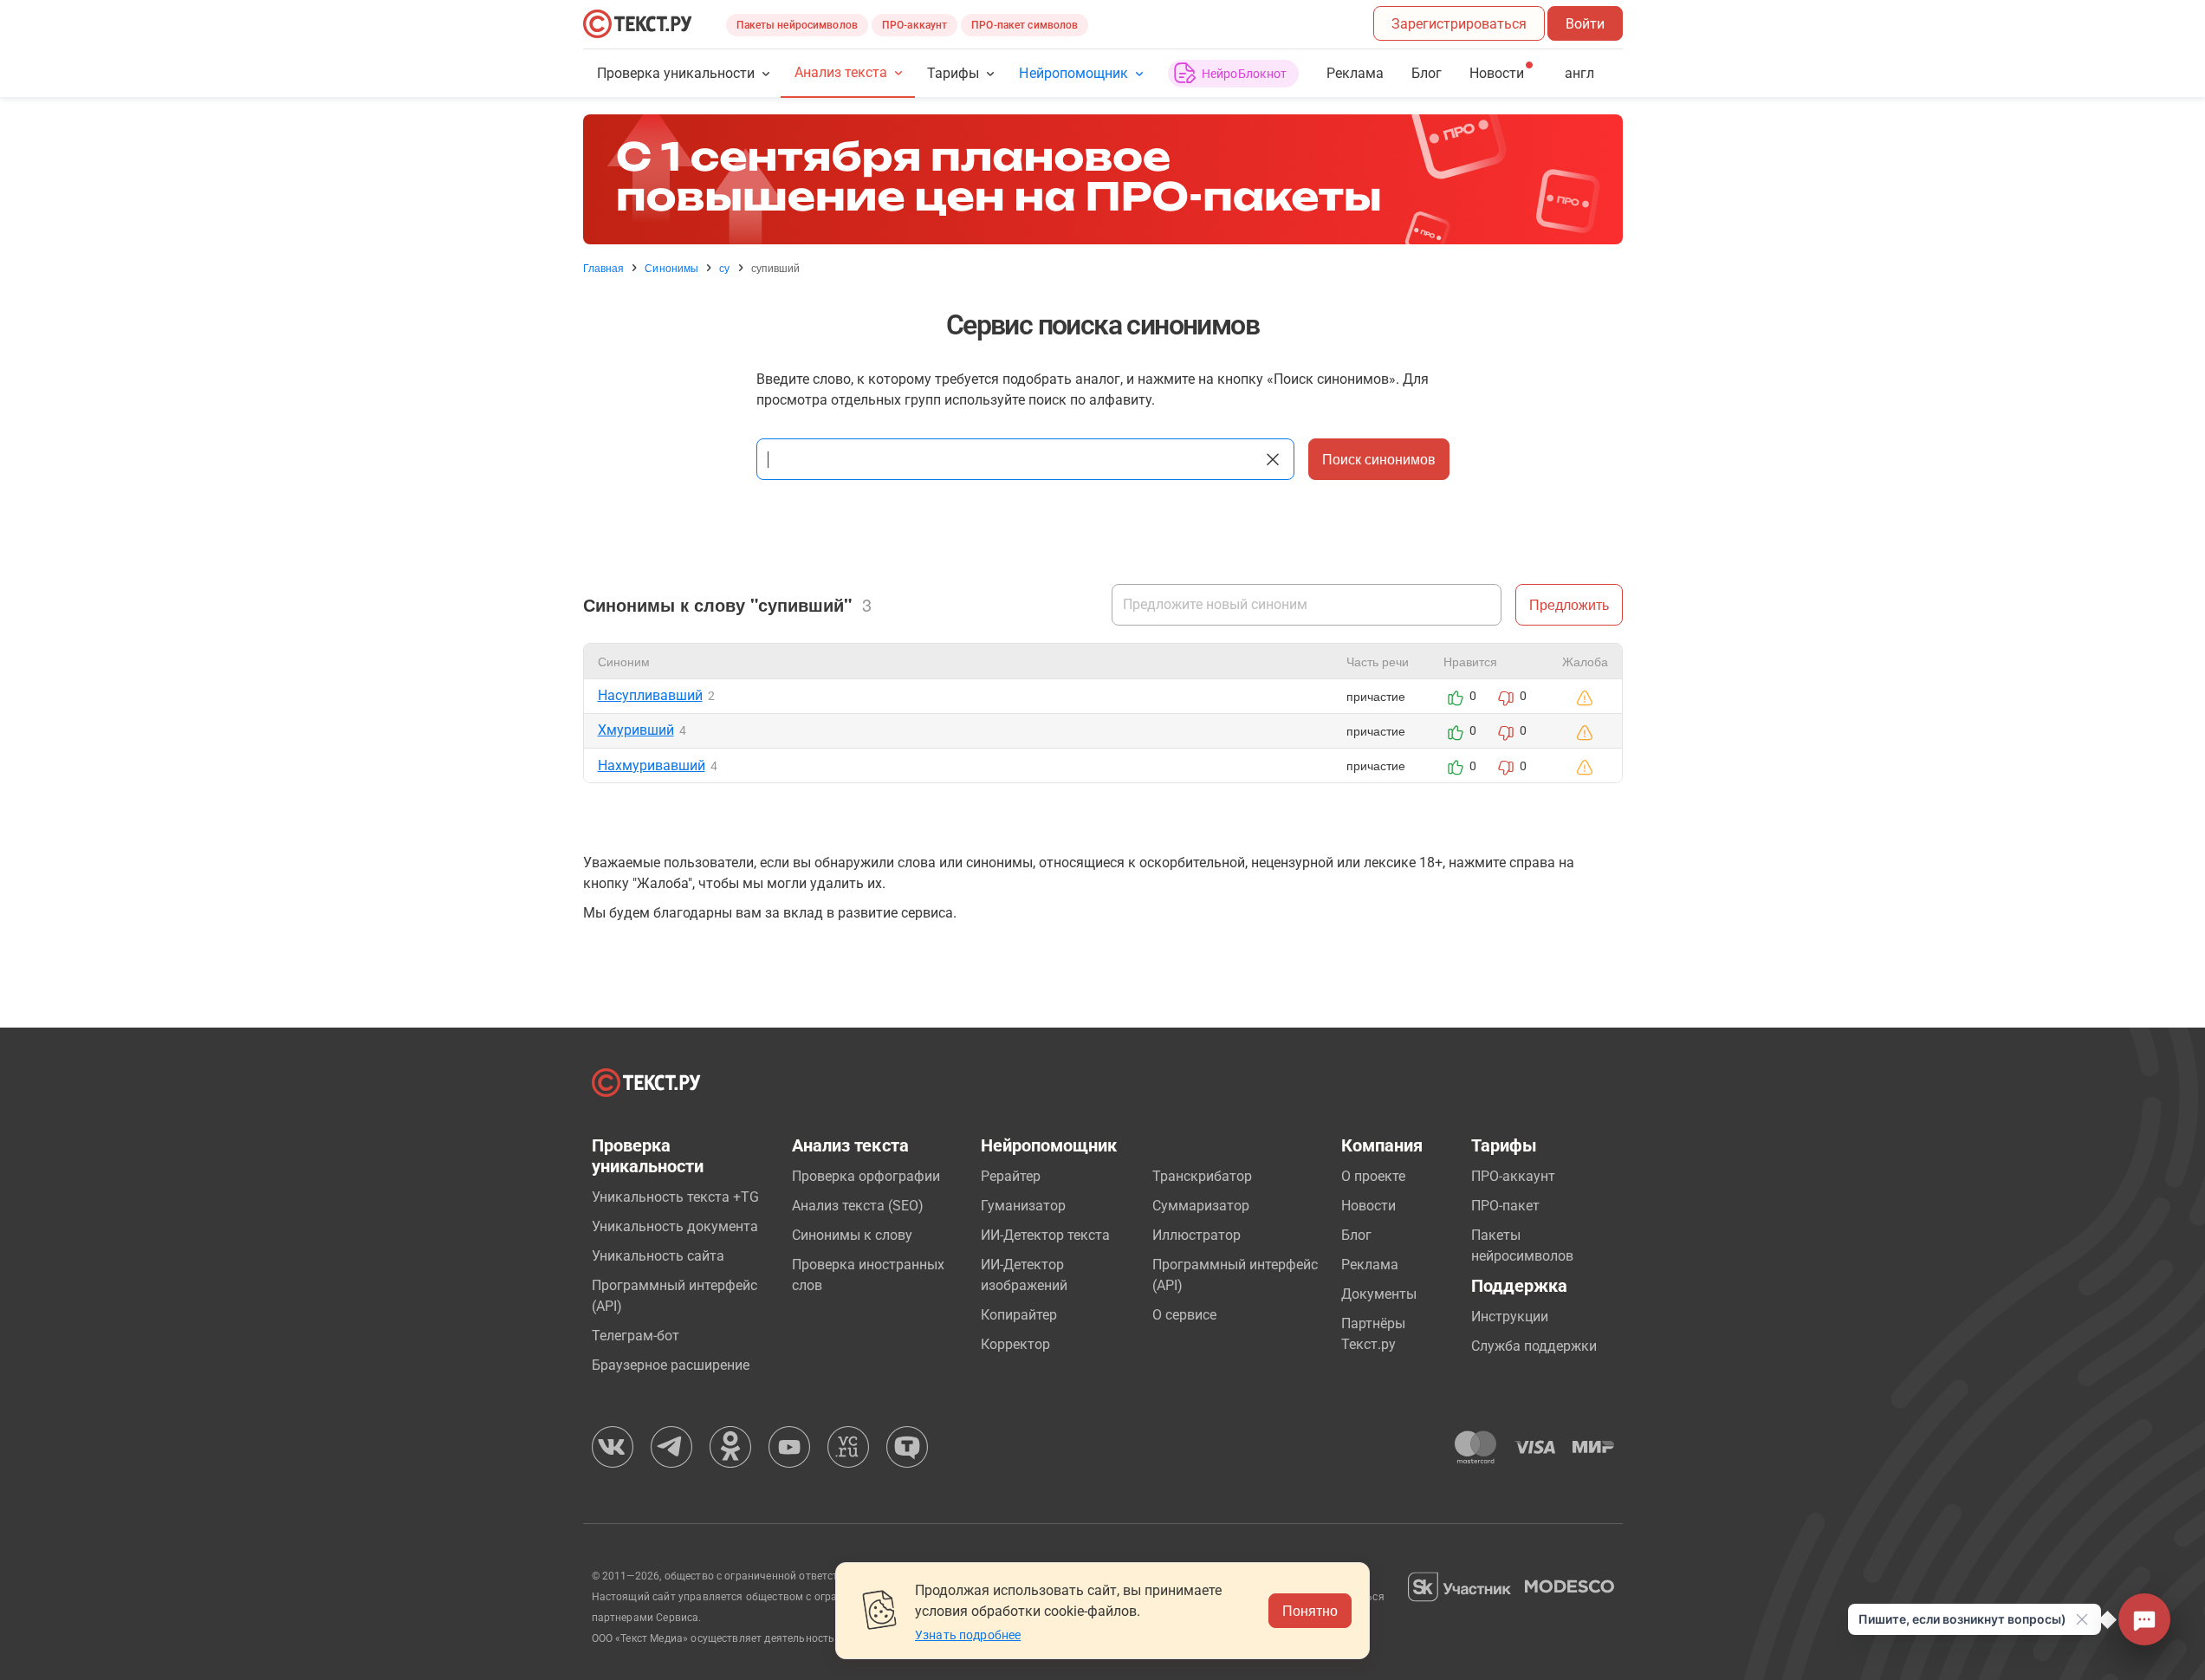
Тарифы (953, 73)
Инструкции (1510, 1317)
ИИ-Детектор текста (1045, 1235)
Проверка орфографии (866, 1176)
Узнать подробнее (968, 1635)
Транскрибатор (1202, 1176)
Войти (1585, 24)
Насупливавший (650, 695)
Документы (1379, 1294)
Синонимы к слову (852, 1235)
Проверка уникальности (676, 73)
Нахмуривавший (652, 765)
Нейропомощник (1073, 73)
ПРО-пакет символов (1025, 25)
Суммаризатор (1201, 1206)
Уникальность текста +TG (675, 1197)
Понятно (1310, 1610)
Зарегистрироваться (1459, 24)
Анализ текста (841, 72)
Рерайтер (1011, 1176)
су (724, 268)
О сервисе (1184, 1315)
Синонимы (671, 268)
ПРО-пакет (1505, 1206)
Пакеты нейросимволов (797, 25)
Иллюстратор (1197, 1235)
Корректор (1015, 1344)
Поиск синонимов (1379, 459)
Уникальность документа (675, 1226)
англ (1579, 73)
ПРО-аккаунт (914, 25)
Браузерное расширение (671, 1365)
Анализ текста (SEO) (858, 1206)
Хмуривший (636, 730)
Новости (1368, 1206)
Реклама (1355, 73)
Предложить (1569, 604)
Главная (604, 268)
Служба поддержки (1534, 1346)
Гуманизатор (1023, 1206)
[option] (1103, 179)
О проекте (1373, 1176)
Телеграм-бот (636, 1336)
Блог (1427, 73)
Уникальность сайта (658, 1256)
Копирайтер (1019, 1315)
